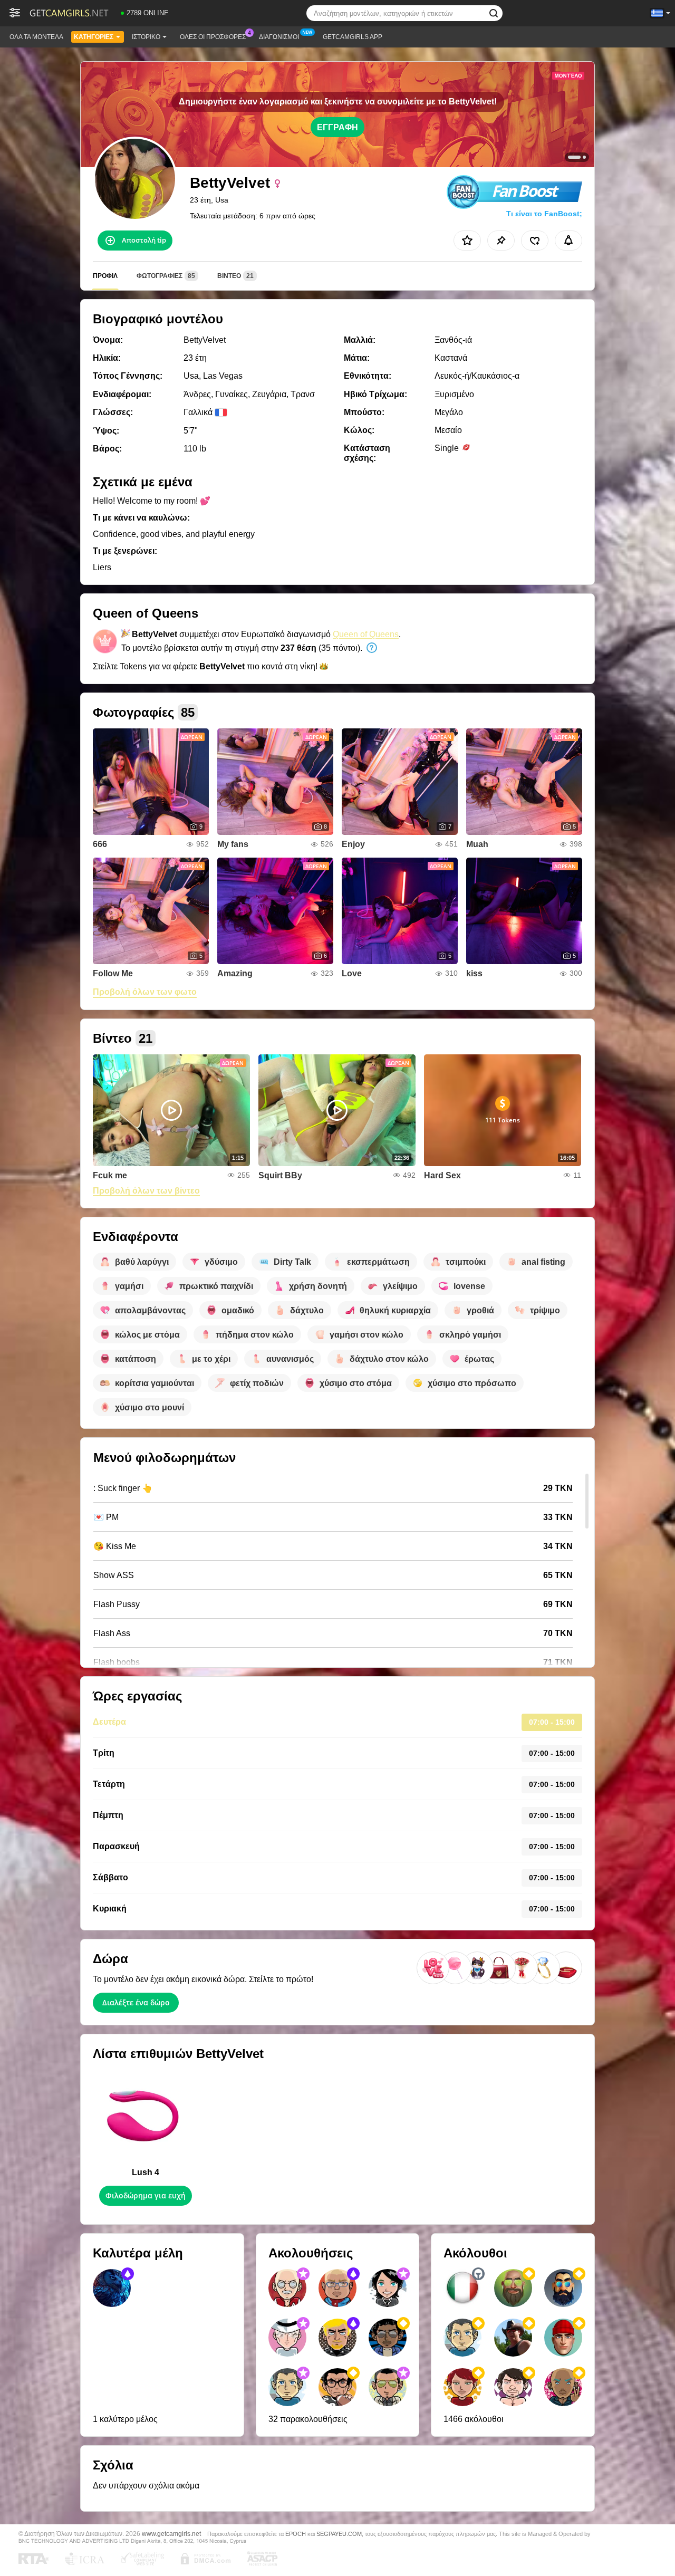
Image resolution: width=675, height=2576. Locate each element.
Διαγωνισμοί (279, 37)
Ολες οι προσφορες (213, 37)
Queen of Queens (366, 634)
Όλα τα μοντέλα (36, 37)
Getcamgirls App (353, 37)
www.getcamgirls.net (171, 2534)
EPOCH (296, 2534)
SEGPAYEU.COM (339, 2534)
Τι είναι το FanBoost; (544, 214)
